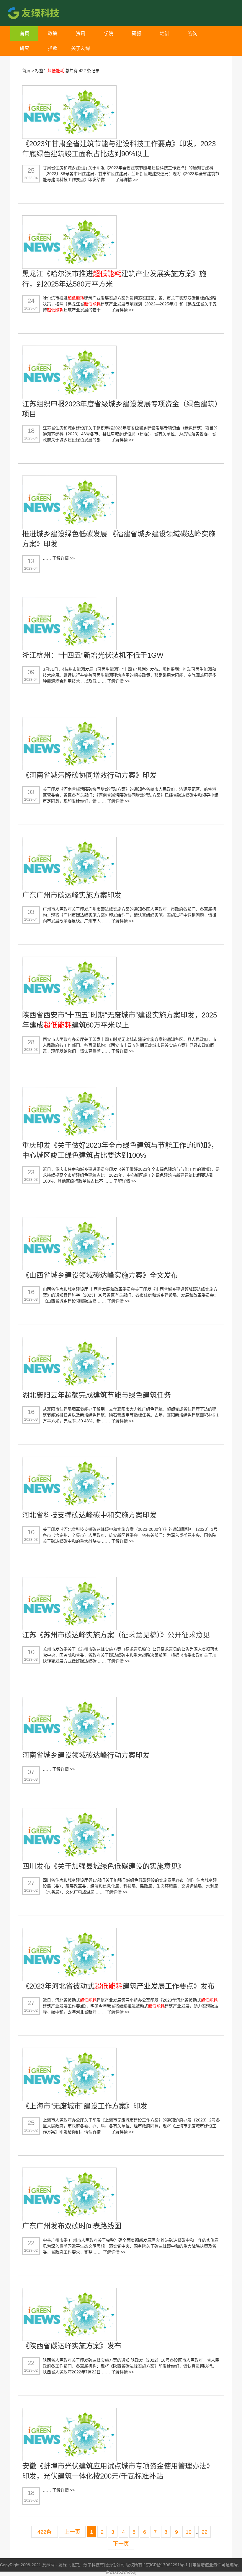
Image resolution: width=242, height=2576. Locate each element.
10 (189, 2532)
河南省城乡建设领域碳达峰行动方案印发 (86, 1755)
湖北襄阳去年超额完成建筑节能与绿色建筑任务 (97, 1395)
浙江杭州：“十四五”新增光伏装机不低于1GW (93, 655)
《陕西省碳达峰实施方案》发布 (72, 2346)
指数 (53, 48)
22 (205, 2532)
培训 (165, 34)
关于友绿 (81, 48)
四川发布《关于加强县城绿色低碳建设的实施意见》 (104, 1866)
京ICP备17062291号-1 (167, 2565)
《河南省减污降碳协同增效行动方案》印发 (89, 775)
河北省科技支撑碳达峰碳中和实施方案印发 (89, 1515)
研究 (24, 48)
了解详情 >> (127, 180)
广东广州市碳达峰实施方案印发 (72, 895)
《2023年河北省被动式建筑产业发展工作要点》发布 (118, 1986)
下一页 (121, 2544)
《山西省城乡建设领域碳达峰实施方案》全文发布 (100, 1275)
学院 (109, 34)
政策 (53, 34)
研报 (137, 34)
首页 (24, 34)
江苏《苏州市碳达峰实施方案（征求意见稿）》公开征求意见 (116, 1635)
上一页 (72, 2532)
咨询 (193, 34)
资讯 (81, 34)
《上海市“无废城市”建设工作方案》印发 (85, 2106)
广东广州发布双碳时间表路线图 (72, 2226)
